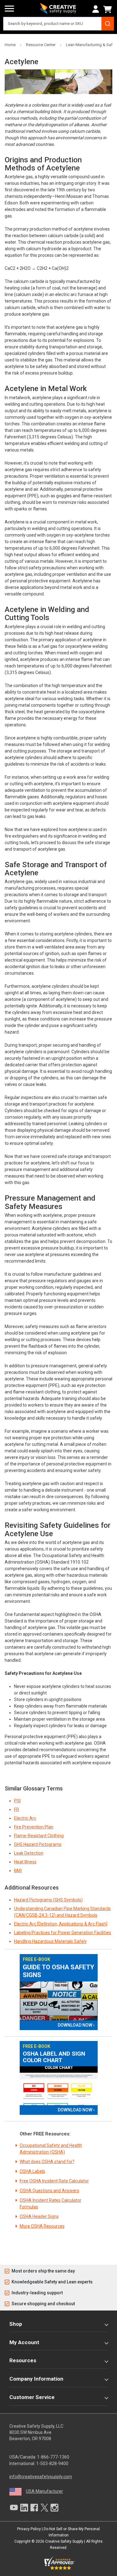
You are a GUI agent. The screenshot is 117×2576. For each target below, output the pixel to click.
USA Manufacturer (44, 2491)
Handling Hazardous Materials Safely (50, 1941)
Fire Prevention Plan (34, 1827)
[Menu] (9, 9)
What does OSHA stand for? (47, 2162)
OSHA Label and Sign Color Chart (54, 2057)
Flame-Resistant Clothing (39, 1836)
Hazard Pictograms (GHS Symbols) (48, 1900)
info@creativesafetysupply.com (41, 2477)
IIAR (18, 1871)
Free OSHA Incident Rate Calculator (54, 2181)
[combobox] (58, 24)
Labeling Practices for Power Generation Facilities (63, 1933)
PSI (17, 1801)
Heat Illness (25, 1862)
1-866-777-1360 (53, 2457)
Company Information (36, 2379)
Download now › (76, 2025)
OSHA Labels (32, 2171)
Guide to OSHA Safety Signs (58, 1971)
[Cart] (109, 9)
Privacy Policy (29, 2529)
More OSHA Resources (42, 2226)
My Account (24, 2342)
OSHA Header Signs (39, 2216)
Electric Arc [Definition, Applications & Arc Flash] (61, 1924)
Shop (16, 2324)
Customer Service (32, 2397)
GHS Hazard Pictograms (38, 1844)
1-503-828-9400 (52, 2464)
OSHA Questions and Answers (49, 2191)
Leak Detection (29, 1853)
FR (17, 1809)
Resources (23, 2360)
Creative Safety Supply (64, 2541)
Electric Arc (25, 1818)
